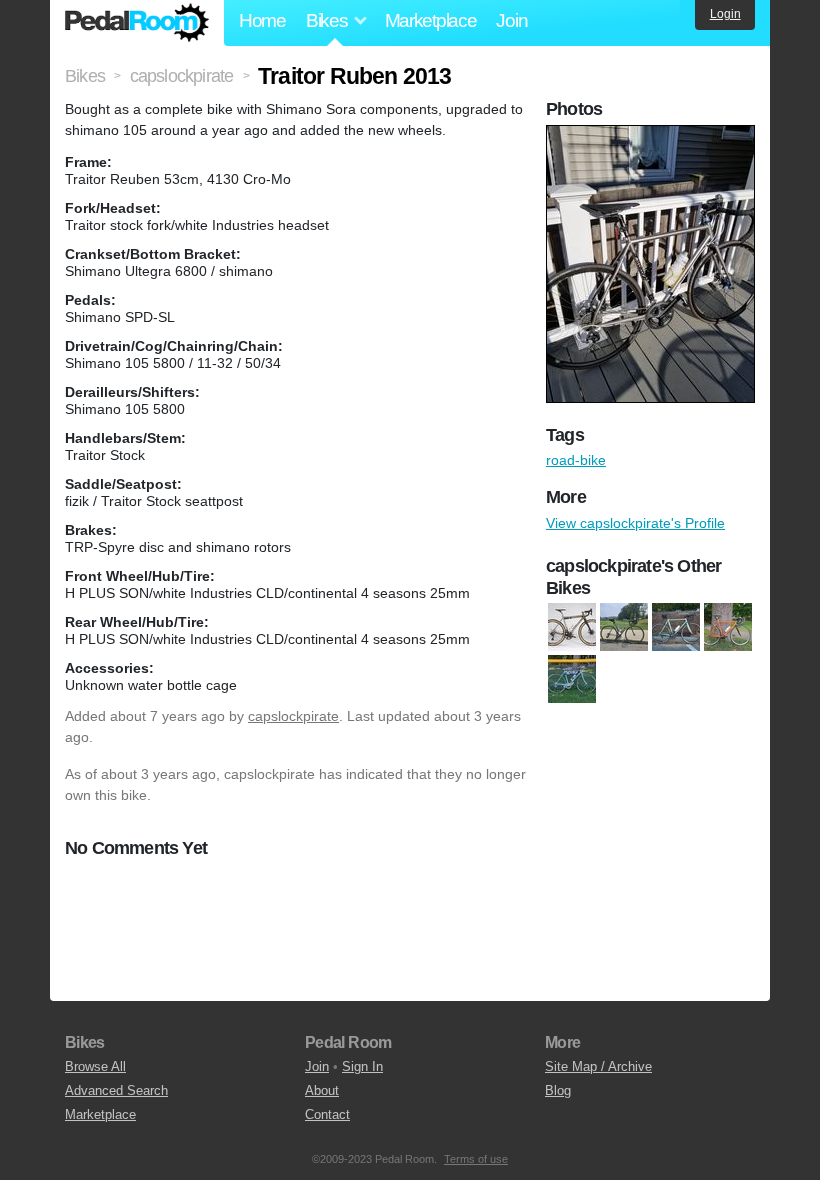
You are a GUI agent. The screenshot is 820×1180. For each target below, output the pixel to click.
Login (725, 14)
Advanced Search (116, 1090)
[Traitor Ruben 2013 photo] (653, 135)
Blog (558, 1090)
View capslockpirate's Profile (635, 523)
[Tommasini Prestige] (676, 628)
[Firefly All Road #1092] (572, 628)
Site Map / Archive (598, 1066)
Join (511, 20)
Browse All (95, 1066)
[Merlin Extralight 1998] (624, 628)
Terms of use (476, 1159)
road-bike (576, 460)
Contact (327, 1114)
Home (262, 20)
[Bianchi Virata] (572, 680)
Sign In (362, 1066)
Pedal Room (137, 23)
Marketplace (431, 20)
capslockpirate (293, 716)
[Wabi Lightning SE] (728, 628)
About (322, 1090)
